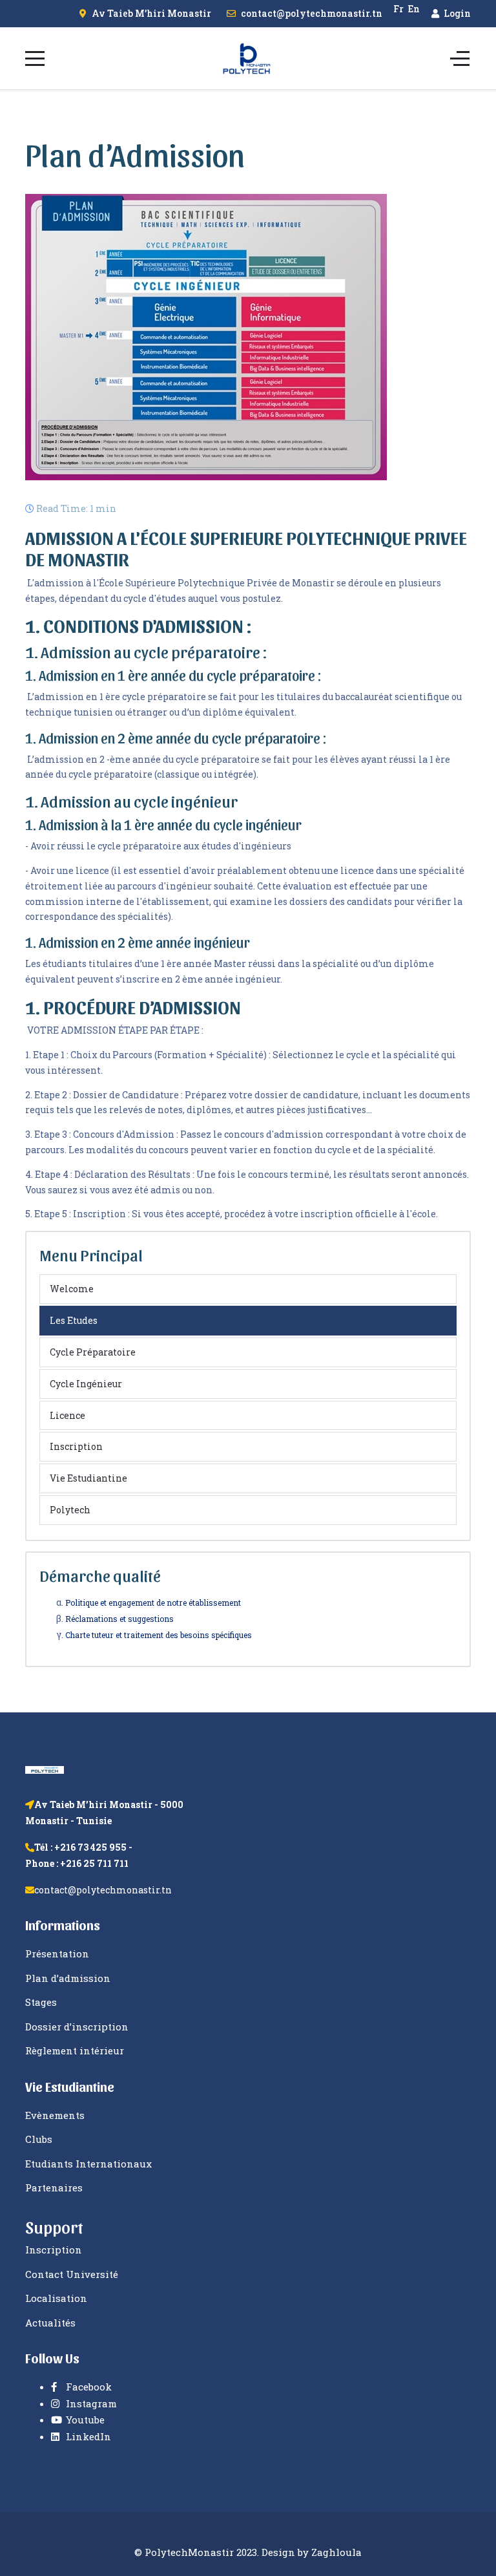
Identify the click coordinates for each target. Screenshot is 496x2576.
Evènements (55, 2115)
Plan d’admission (68, 1978)
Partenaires (54, 2187)
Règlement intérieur (75, 2050)
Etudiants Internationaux (88, 2164)
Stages (41, 2002)
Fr (398, 9)
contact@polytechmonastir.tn (312, 13)
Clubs (39, 2139)
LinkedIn (87, 2436)
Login (456, 13)
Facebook (88, 2387)
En (414, 9)
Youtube (84, 2420)
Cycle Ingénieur (86, 1384)
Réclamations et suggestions (119, 1619)
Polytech (70, 1510)
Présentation (57, 1953)
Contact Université (72, 2274)
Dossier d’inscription (77, 2027)
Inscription (76, 1446)
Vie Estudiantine (88, 1478)
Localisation (56, 2298)
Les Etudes (74, 1320)
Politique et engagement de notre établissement (154, 1602)
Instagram (90, 2403)
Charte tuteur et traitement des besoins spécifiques (159, 1635)
